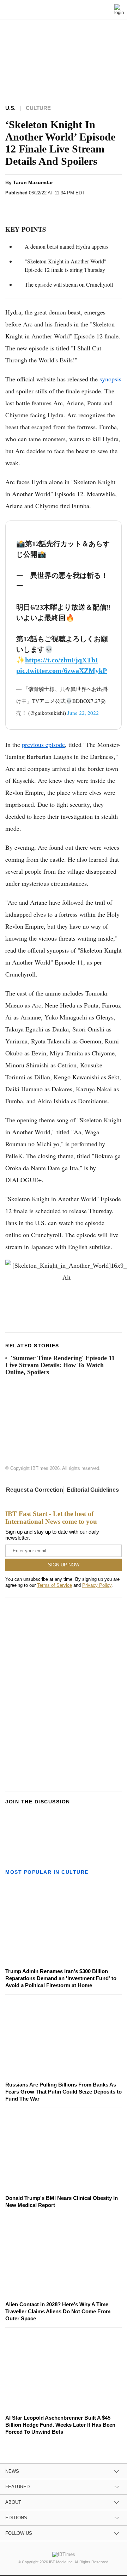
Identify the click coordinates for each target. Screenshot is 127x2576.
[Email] (80, 205)
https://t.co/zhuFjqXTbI (62, 660)
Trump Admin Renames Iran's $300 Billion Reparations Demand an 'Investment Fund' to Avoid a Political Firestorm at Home (61, 1978)
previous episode (43, 744)
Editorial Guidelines (93, 1490)
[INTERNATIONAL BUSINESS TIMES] (64, 11)
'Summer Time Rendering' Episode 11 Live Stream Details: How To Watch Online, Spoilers (60, 1365)
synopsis (110, 379)
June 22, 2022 (83, 713)
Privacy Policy (97, 1585)
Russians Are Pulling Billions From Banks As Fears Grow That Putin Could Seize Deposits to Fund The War (64, 2092)
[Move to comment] (94, 205)
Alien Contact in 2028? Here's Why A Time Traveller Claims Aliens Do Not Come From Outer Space (58, 2311)
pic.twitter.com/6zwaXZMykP (62, 670)
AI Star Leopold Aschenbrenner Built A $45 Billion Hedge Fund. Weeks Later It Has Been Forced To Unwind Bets (60, 2425)
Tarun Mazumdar (33, 182)
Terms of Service (55, 1585)
